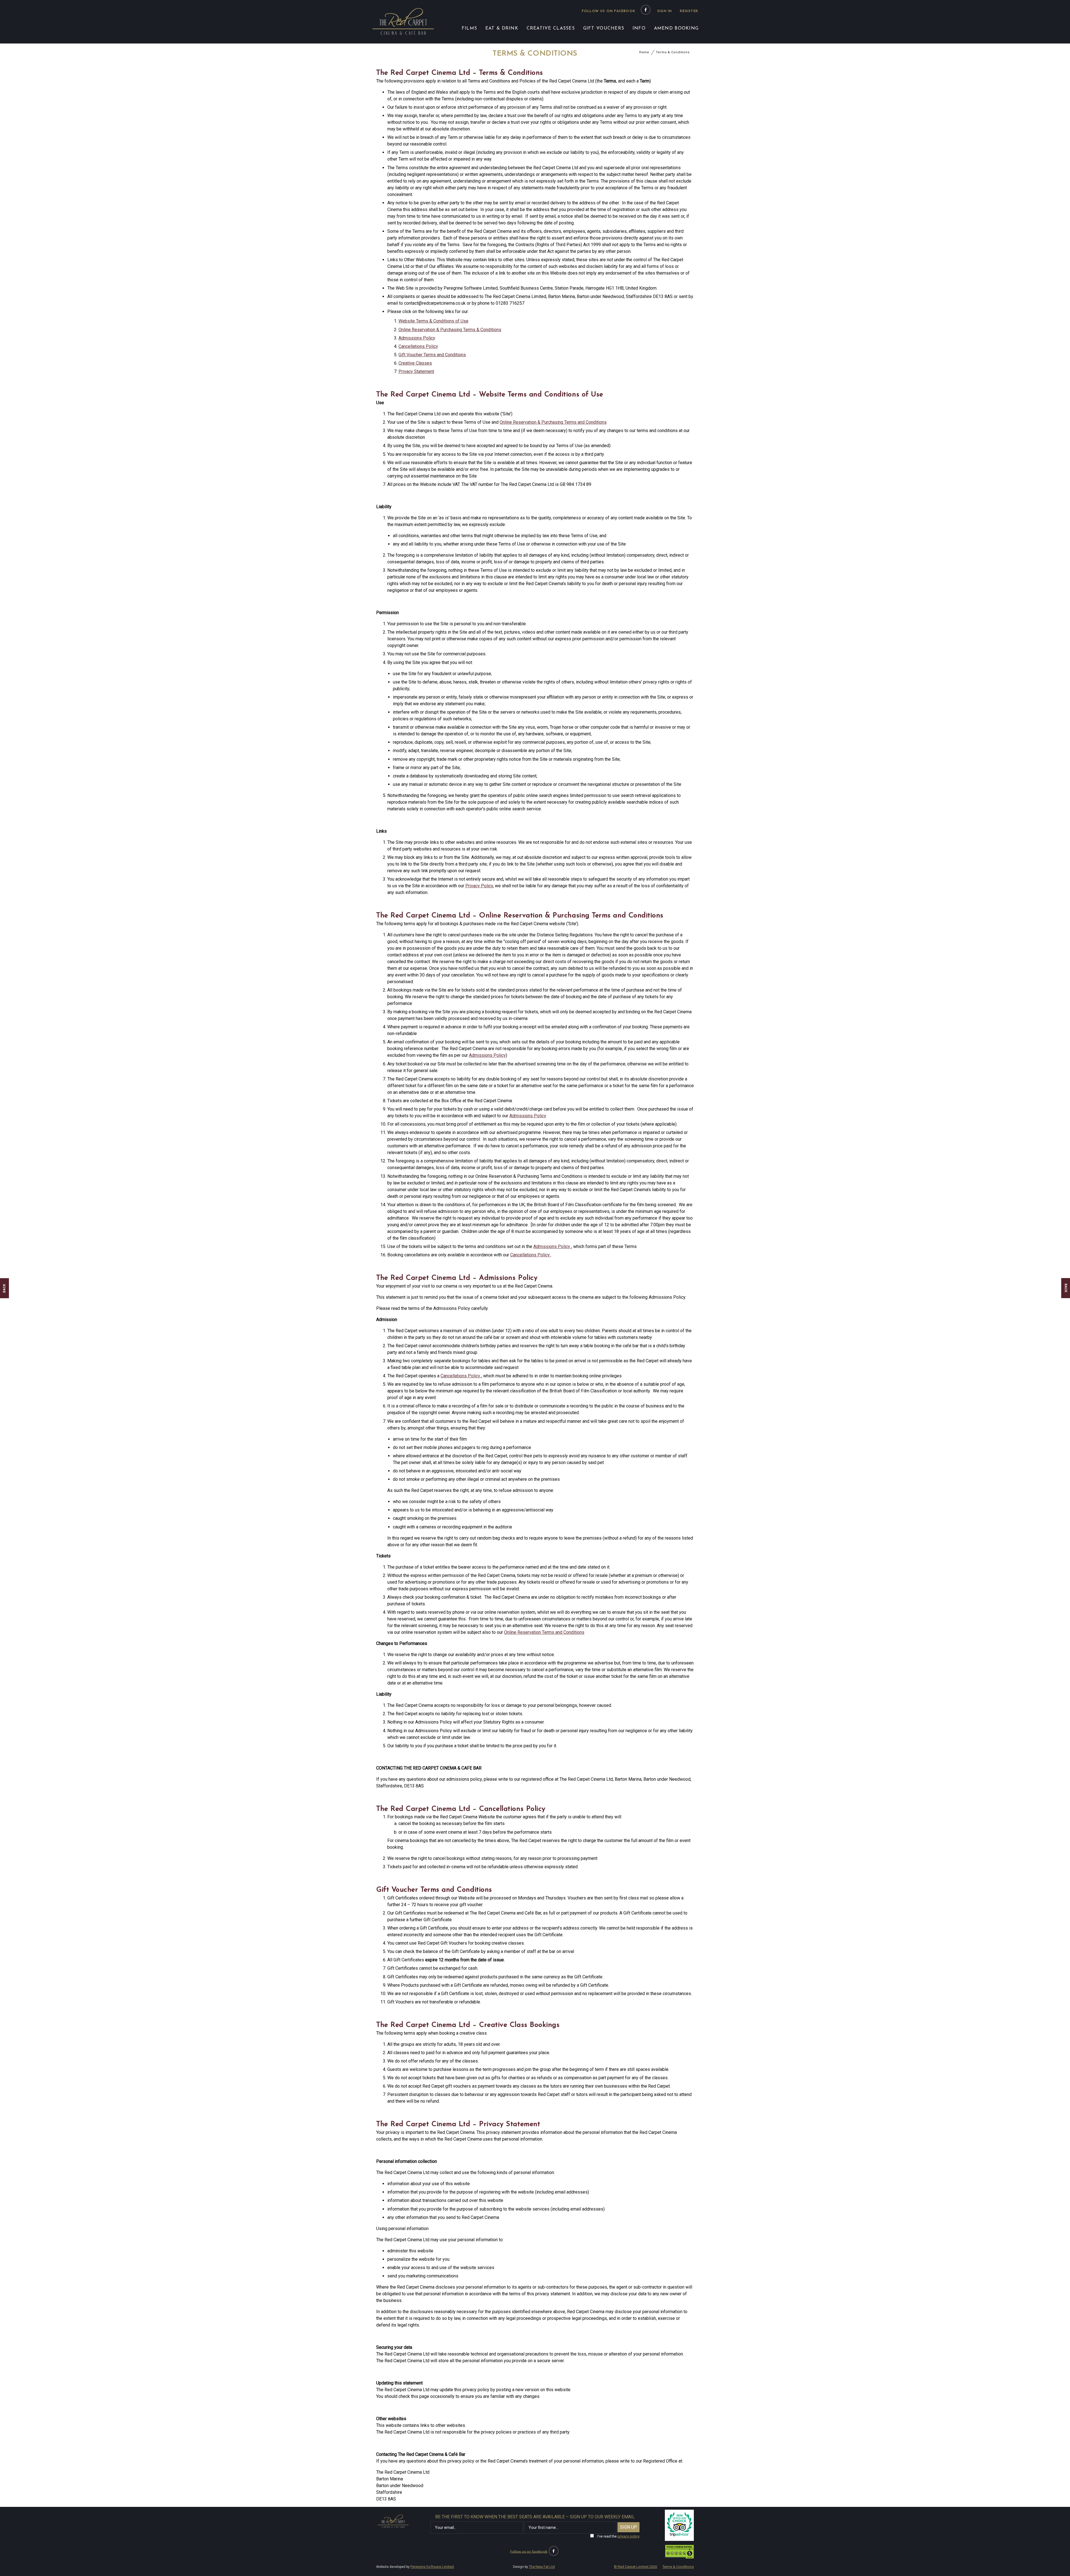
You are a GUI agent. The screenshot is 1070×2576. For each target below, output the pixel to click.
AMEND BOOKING (676, 28)
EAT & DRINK (502, 28)
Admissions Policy (417, 338)
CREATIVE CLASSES (551, 28)
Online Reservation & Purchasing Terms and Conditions (553, 422)
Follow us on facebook (609, 11)
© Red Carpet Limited (635, 2567)
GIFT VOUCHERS (604, 28)
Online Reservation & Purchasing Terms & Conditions (450, 330)
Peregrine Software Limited (432, 2567)
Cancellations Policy (418, 346)
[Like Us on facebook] (646, 10)
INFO (639, 28)
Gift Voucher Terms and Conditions (432, 355)
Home (644, 52)
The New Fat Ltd (542, 2567)
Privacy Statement (416, 371)
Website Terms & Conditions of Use (433, 321)
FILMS (469, 28)
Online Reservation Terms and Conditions (544, 1632)
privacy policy (628, 2536)
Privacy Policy (479, 886)
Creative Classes (415, 363)
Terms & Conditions (673, 52)
